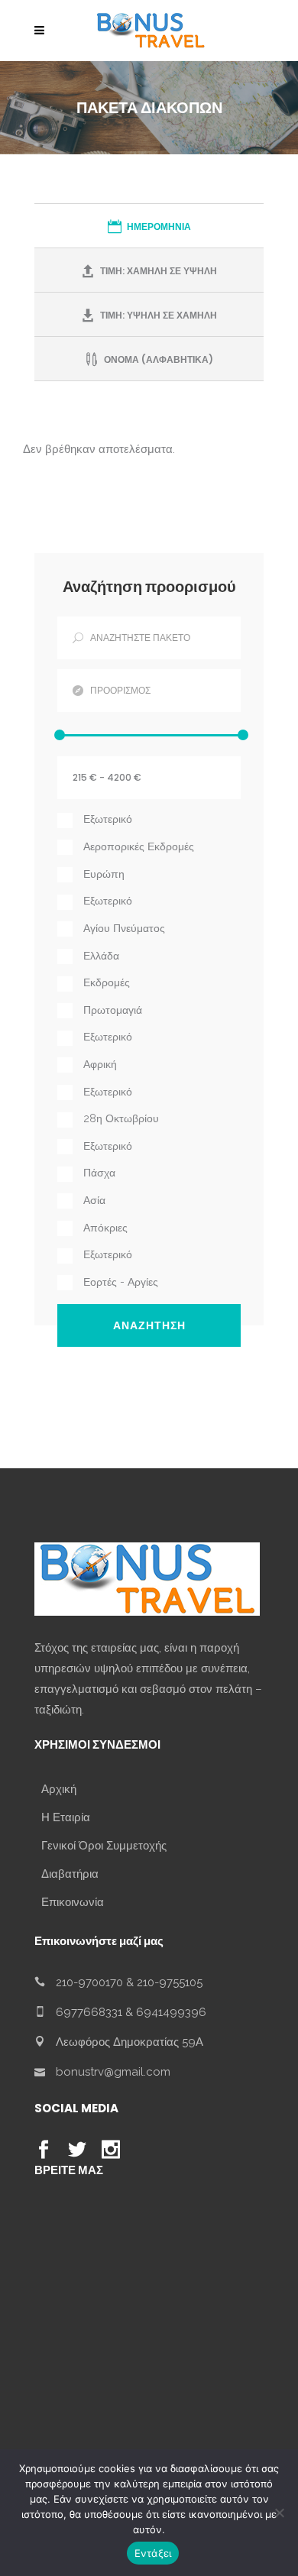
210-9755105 (170, 1982)
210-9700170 (89, 1982)
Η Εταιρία (66, 1817)
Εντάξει (153, 2553)
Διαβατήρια (70, 1874)
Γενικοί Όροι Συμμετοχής (104, 1846)
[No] (279, 2513)
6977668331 (89, 2012)
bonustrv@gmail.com (113, 2072)
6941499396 (171, 2012)
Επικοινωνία (73, 1902)
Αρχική (59, 1789)
